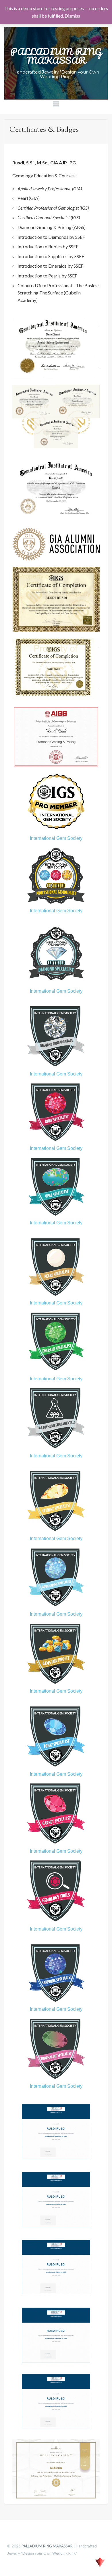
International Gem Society (56, 838)
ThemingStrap (100, 2562)
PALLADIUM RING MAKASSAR (56, 56)
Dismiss (72, 16)
